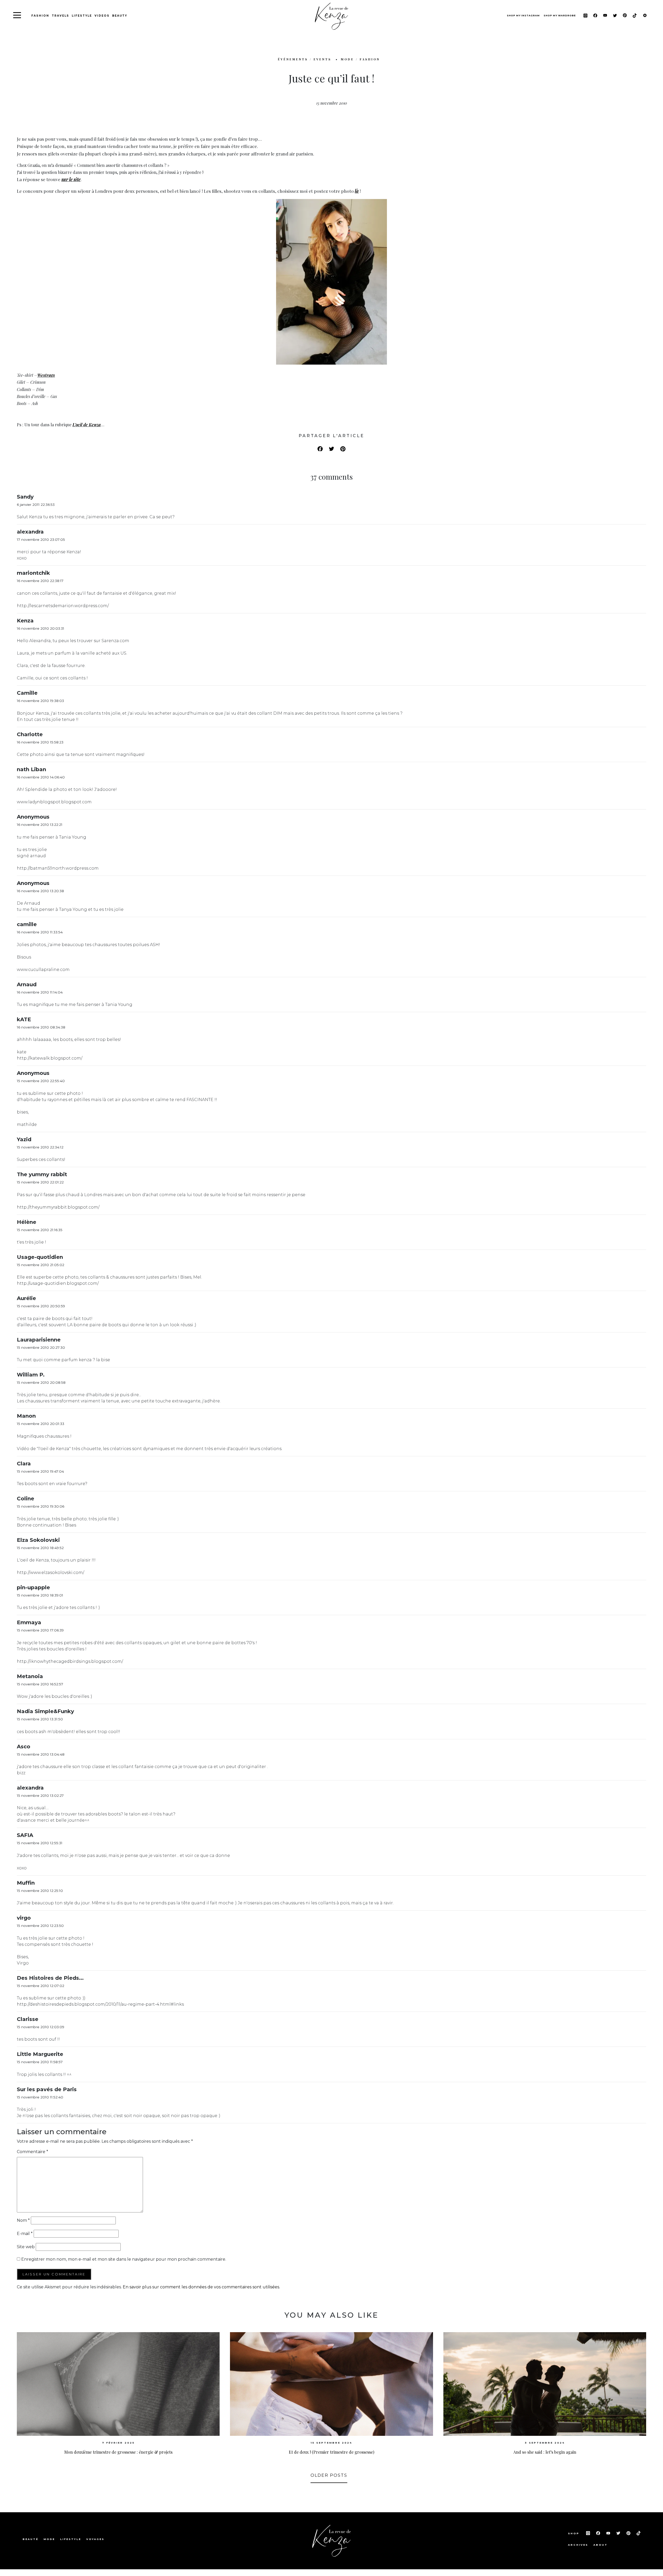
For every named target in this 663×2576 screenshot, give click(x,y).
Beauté (30, 2539)
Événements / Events (305, 59)
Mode (49, 2539)
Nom (23, 2220)
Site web (26, 2247)
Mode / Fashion (360, 59)
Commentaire (33, 2152)
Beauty (120, 16)
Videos (102, 16)
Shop (574, 2533)
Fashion (40, 16)
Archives (578, 2545)
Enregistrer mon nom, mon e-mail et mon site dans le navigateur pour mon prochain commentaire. (124, 2259)
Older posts (329, 2475)
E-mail (25, 2234)
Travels (60, 16)
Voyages (95, 2539)
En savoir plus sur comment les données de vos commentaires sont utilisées (201, 2287)
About (600, 2545)
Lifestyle (82, 16)
